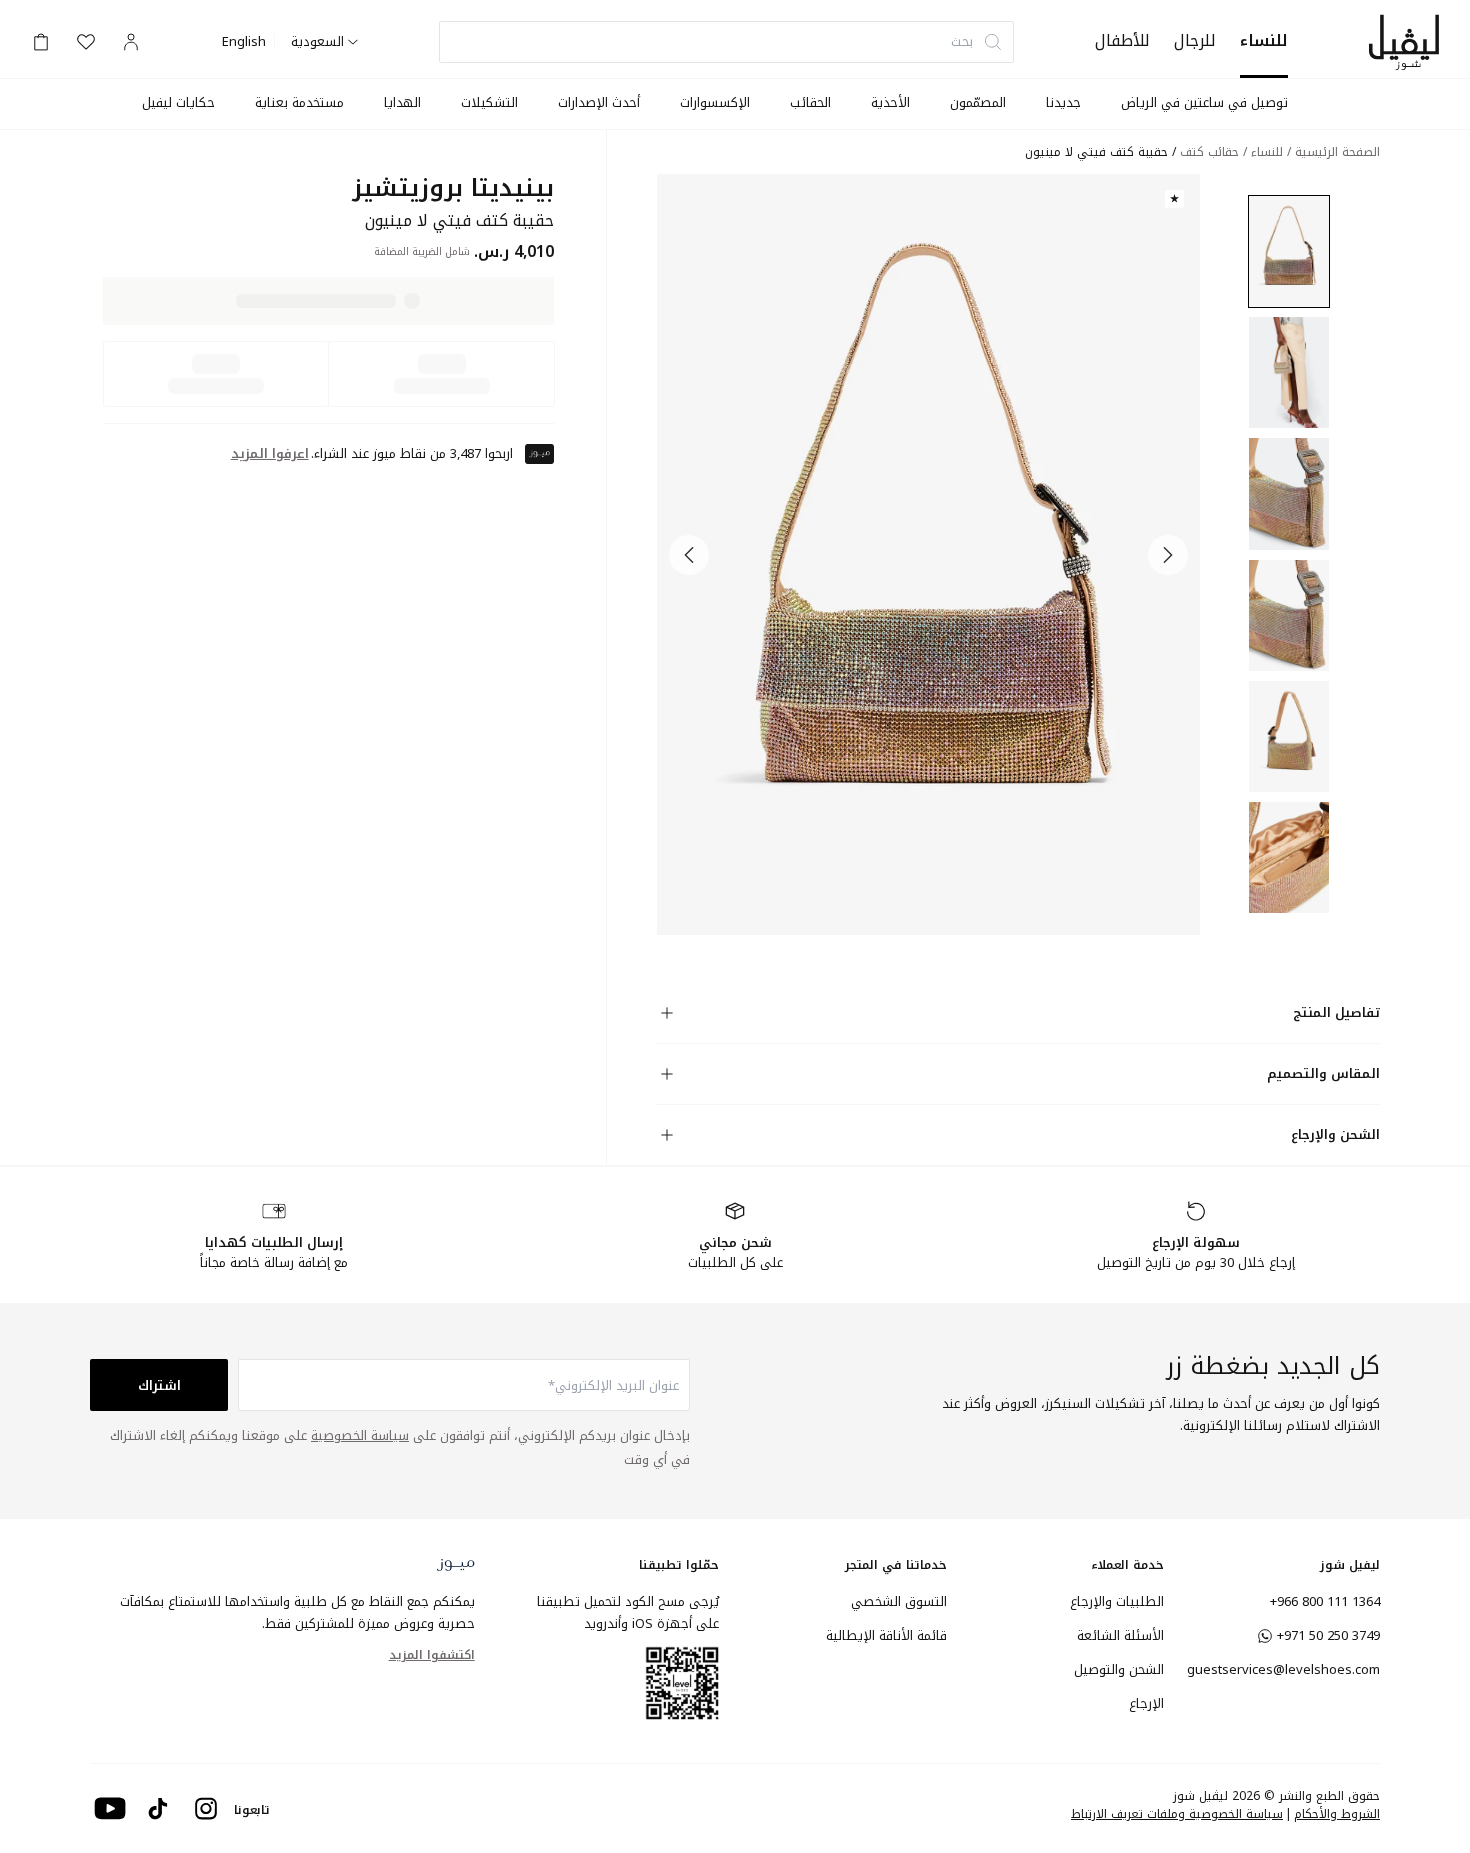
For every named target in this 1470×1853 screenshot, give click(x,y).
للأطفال (1122, 40)
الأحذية (890, 102)
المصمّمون (978, 102)
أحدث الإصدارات (599, 102)
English (244, 42)
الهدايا (402, 102)
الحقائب (810, 102)
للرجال (1195, 40)
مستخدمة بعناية (299, 102)
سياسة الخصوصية (360, 1435)
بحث (962, 41)
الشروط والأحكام (1337, 1814)
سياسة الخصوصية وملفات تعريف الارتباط (1177, 1814)
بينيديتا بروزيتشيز (453, 188)
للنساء (1264, 40)
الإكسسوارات (715, 102)
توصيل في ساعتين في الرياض (1204, 102)
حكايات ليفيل (178, 102)
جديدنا (1063, 102)
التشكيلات (489, 102)
